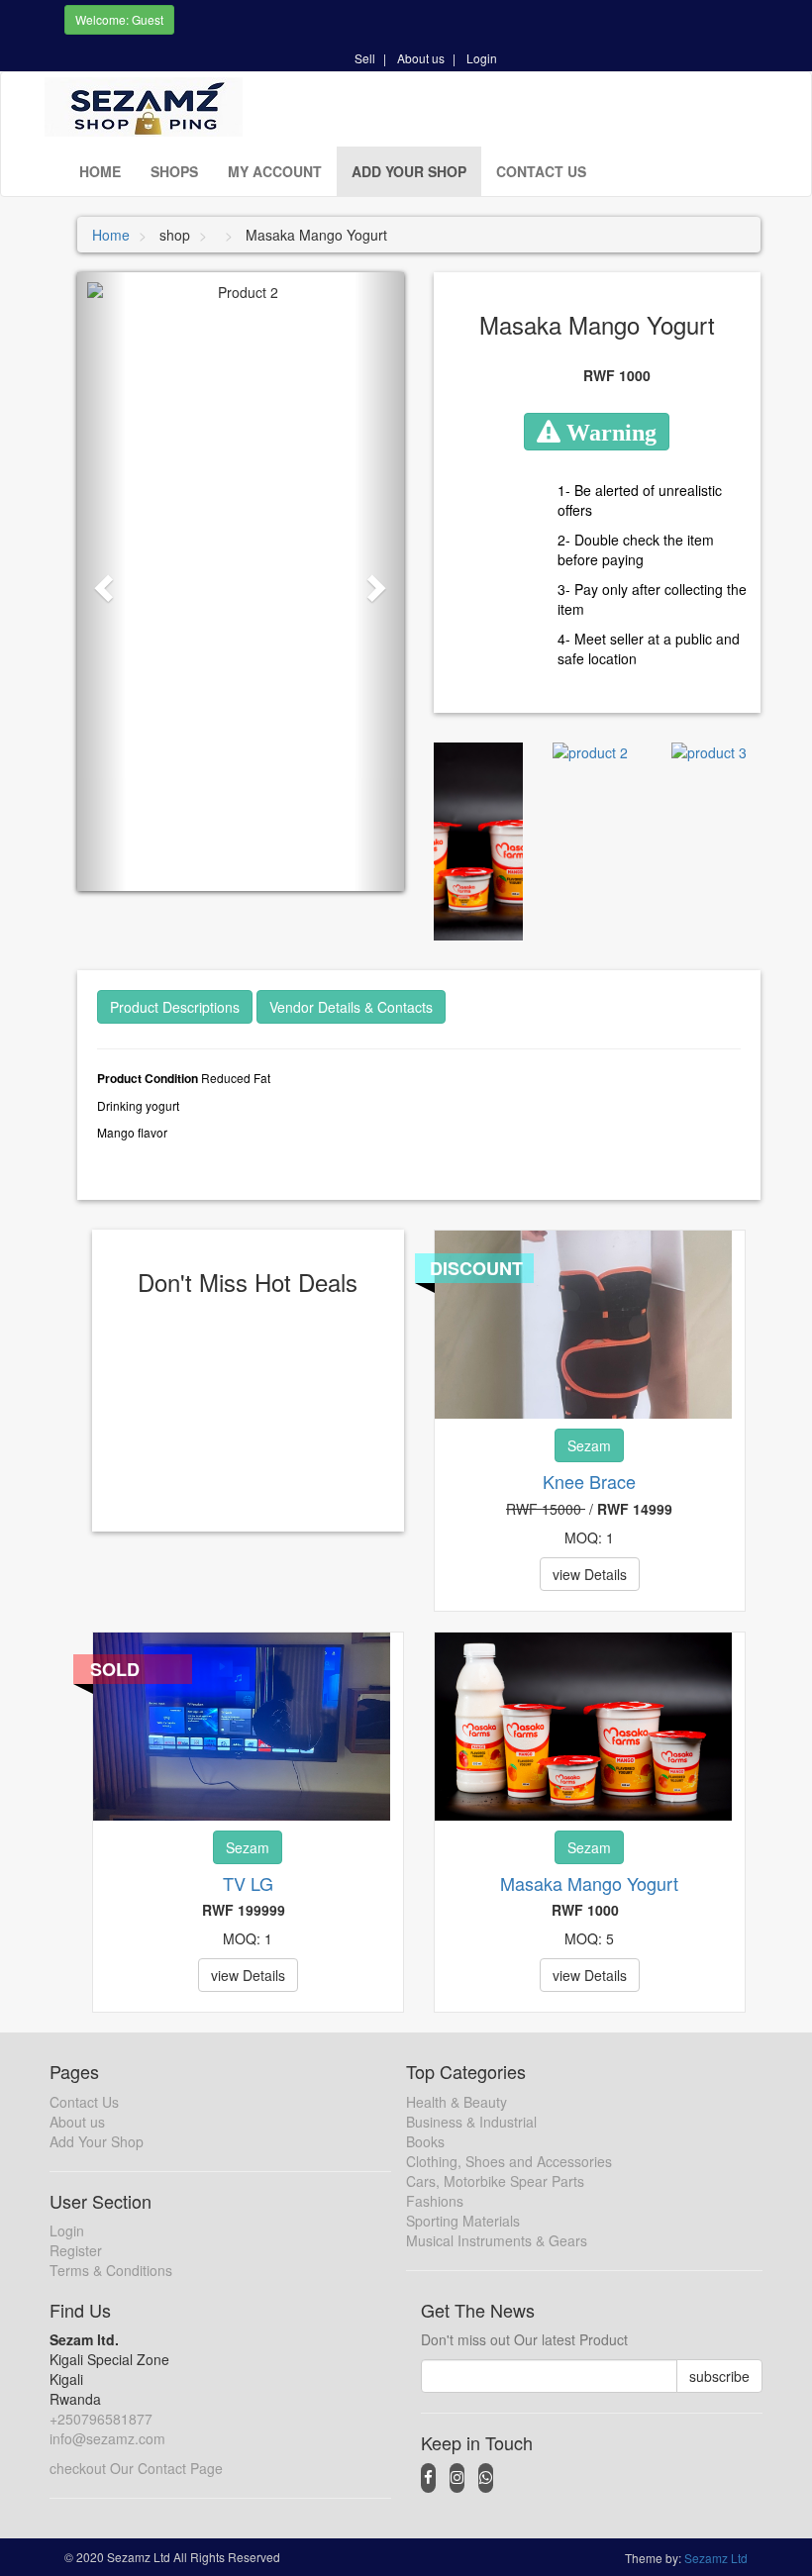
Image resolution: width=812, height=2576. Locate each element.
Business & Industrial (471, 2122)
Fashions (435, 2201)
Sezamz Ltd (716, 2558)
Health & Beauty (457, 2102)
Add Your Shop (409, 171)
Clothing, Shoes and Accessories (509, 2161)
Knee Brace (589, 1481)
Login (482, 58)
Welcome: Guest (119, 19)
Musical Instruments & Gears (497, 2240)
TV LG (248, 1883)
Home (100, 171)
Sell (365, 58)
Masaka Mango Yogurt (589, 1883)
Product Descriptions (175, 1007)
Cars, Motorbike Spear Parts (495, 2181)
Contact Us (541, 171)
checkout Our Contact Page (136, 2468)
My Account (275, 171)
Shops (174, 171)
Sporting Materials (463, 2221)
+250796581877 (101, 2419)
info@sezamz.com (107, 2438)
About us (421, 58)
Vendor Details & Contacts (351, 1007)
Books (425, 2141)
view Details (590, 1574)
